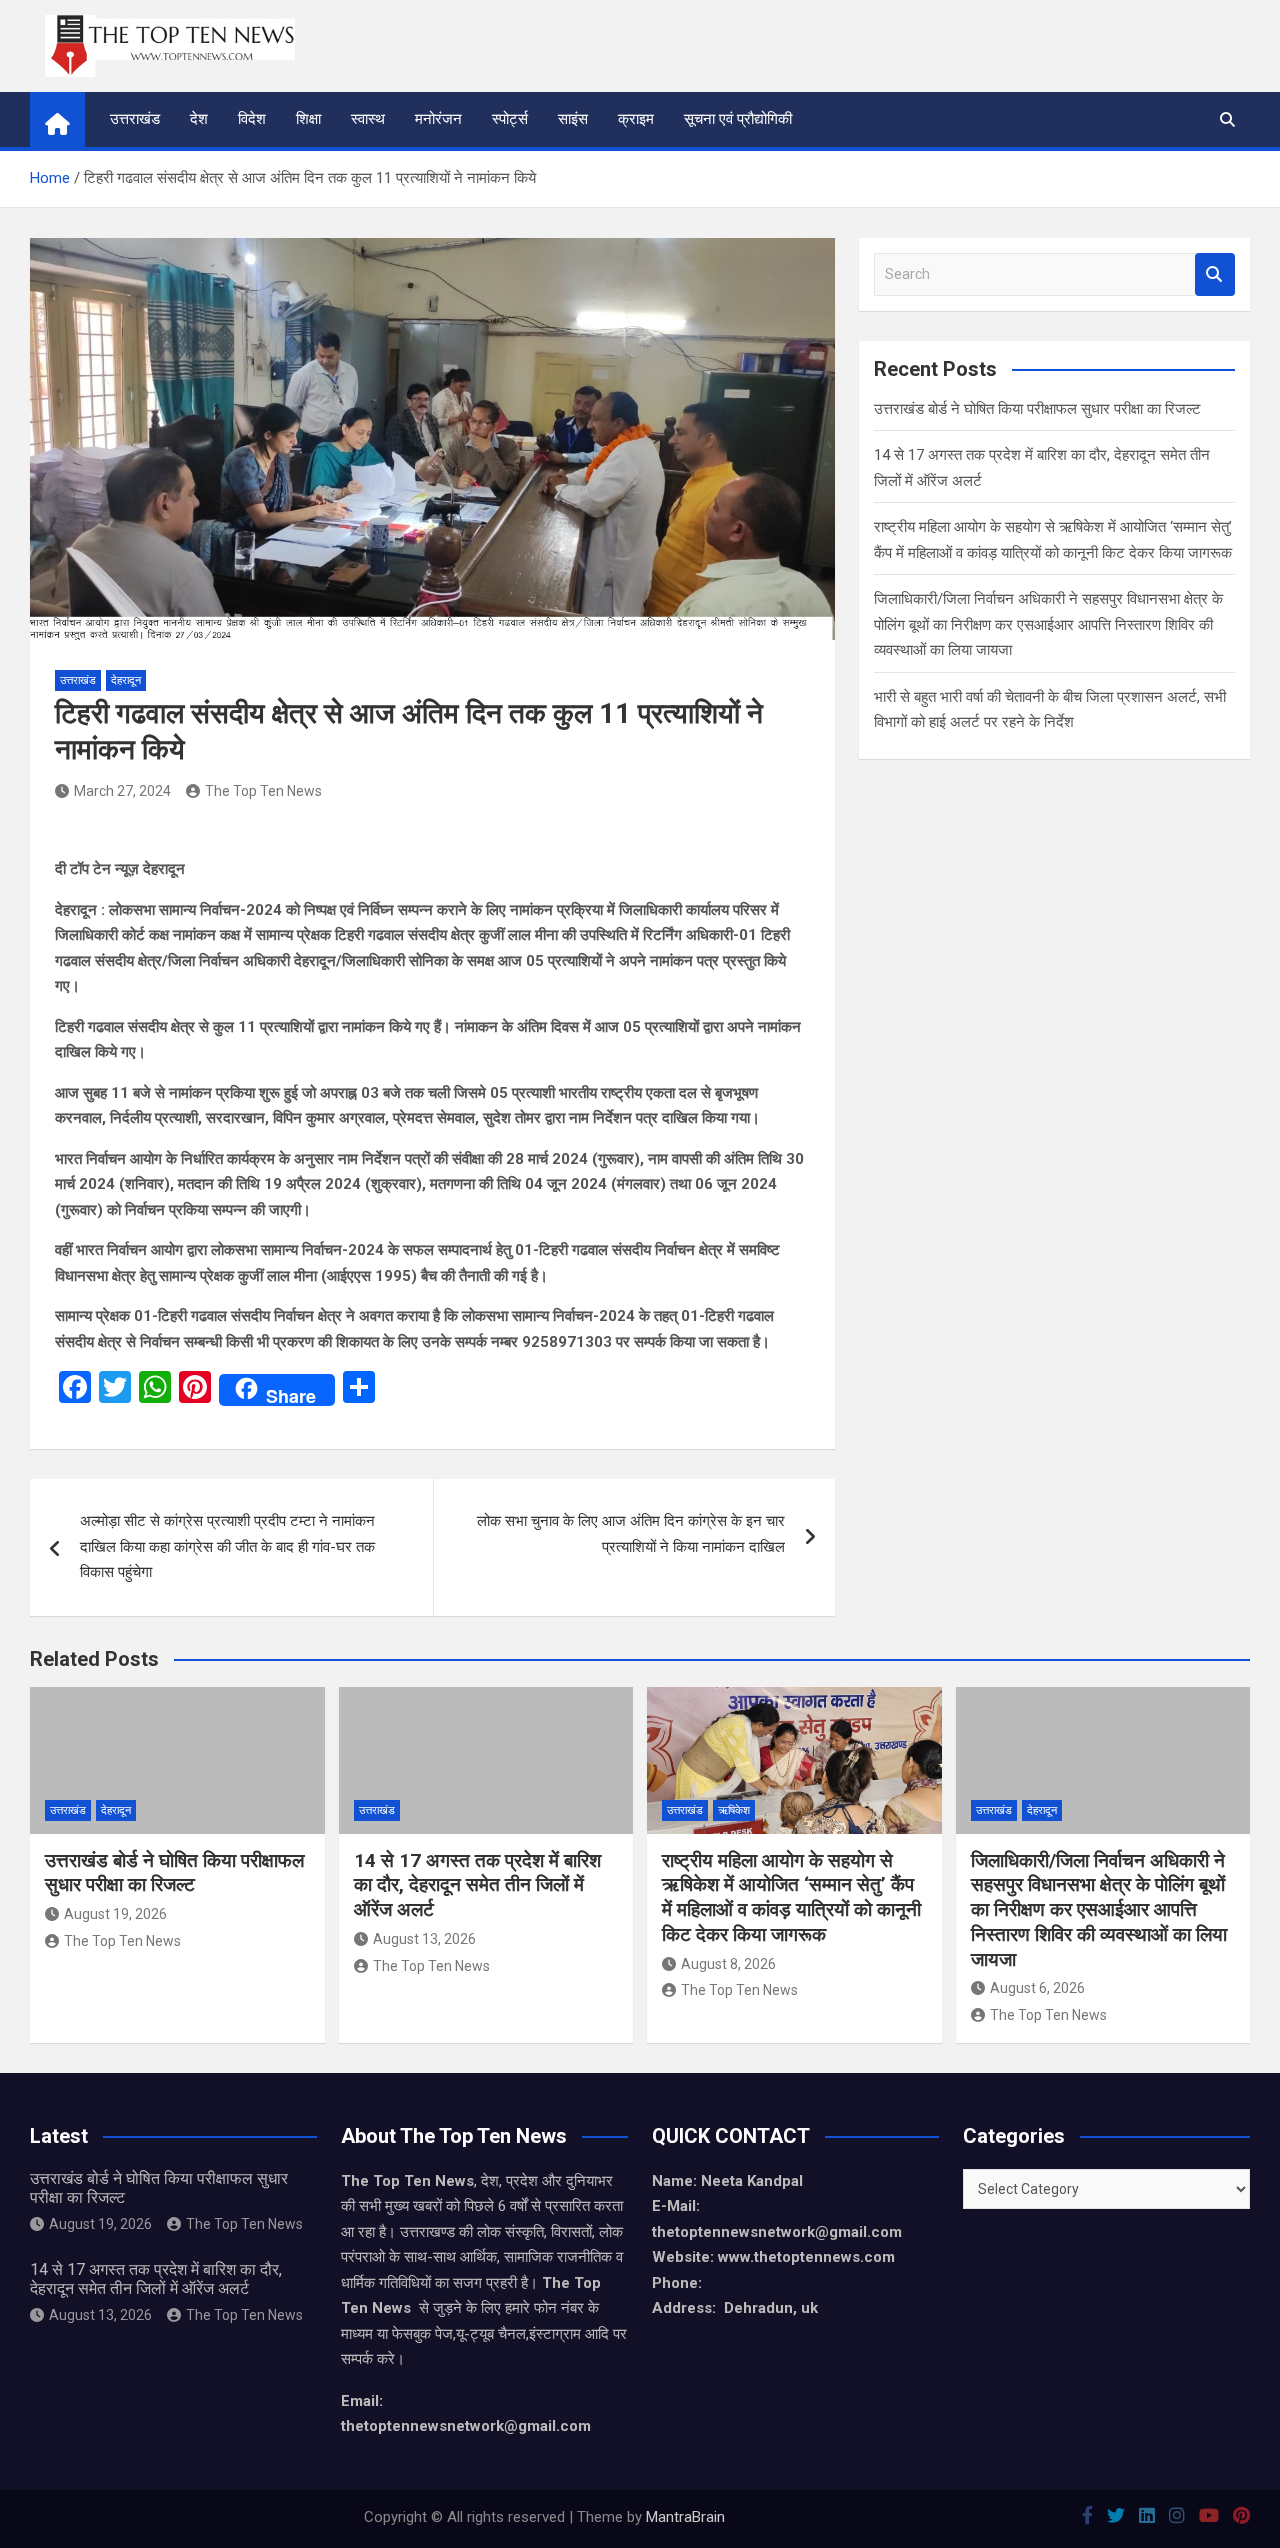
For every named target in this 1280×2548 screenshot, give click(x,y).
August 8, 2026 (728, 1964)
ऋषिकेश (734, 1810)
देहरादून (126, 680)
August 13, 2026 (424, 1939)
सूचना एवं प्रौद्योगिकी (738, 119)
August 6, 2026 (1037, 1988)
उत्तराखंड (135, 119)
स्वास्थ (368, 119)
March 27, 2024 (122, 791)
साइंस (573, 119)
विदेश (252, 119)
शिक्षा (308, 119)
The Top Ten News (263, 791)
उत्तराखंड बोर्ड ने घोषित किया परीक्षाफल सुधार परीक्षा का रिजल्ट (1037, 409)
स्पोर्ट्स (510, 119)
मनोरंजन (438, 119)
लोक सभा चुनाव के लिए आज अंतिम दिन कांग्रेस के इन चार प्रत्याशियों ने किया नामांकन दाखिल (631, 1534)
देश (199, 119)
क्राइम (636, 119)
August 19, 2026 (115, 1914)
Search (1215, 274)
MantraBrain (685, 2517)
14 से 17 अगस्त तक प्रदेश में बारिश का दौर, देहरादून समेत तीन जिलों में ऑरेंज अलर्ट (477, 1885)
